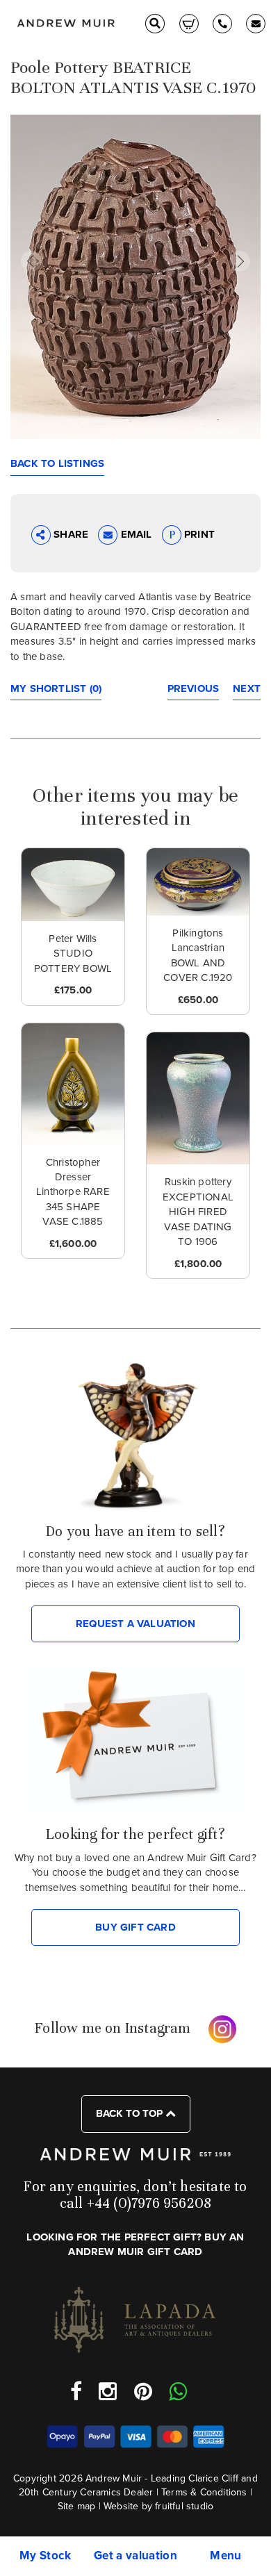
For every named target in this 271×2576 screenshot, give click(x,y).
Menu (225, 2556)
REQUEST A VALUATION (135, 1624)
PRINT (198, 534)
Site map (77, 2506)
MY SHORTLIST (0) (56, 688)
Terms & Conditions (204, 2492)
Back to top (131, 2113)
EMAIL (136, 534)
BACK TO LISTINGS (57, 463)
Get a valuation (135, 2556)
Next (247, 688)
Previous (194, 688)
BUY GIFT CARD (135, 1927)
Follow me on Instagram (113, 2028)
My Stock (45, 2556)
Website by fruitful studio (158, 2506)
